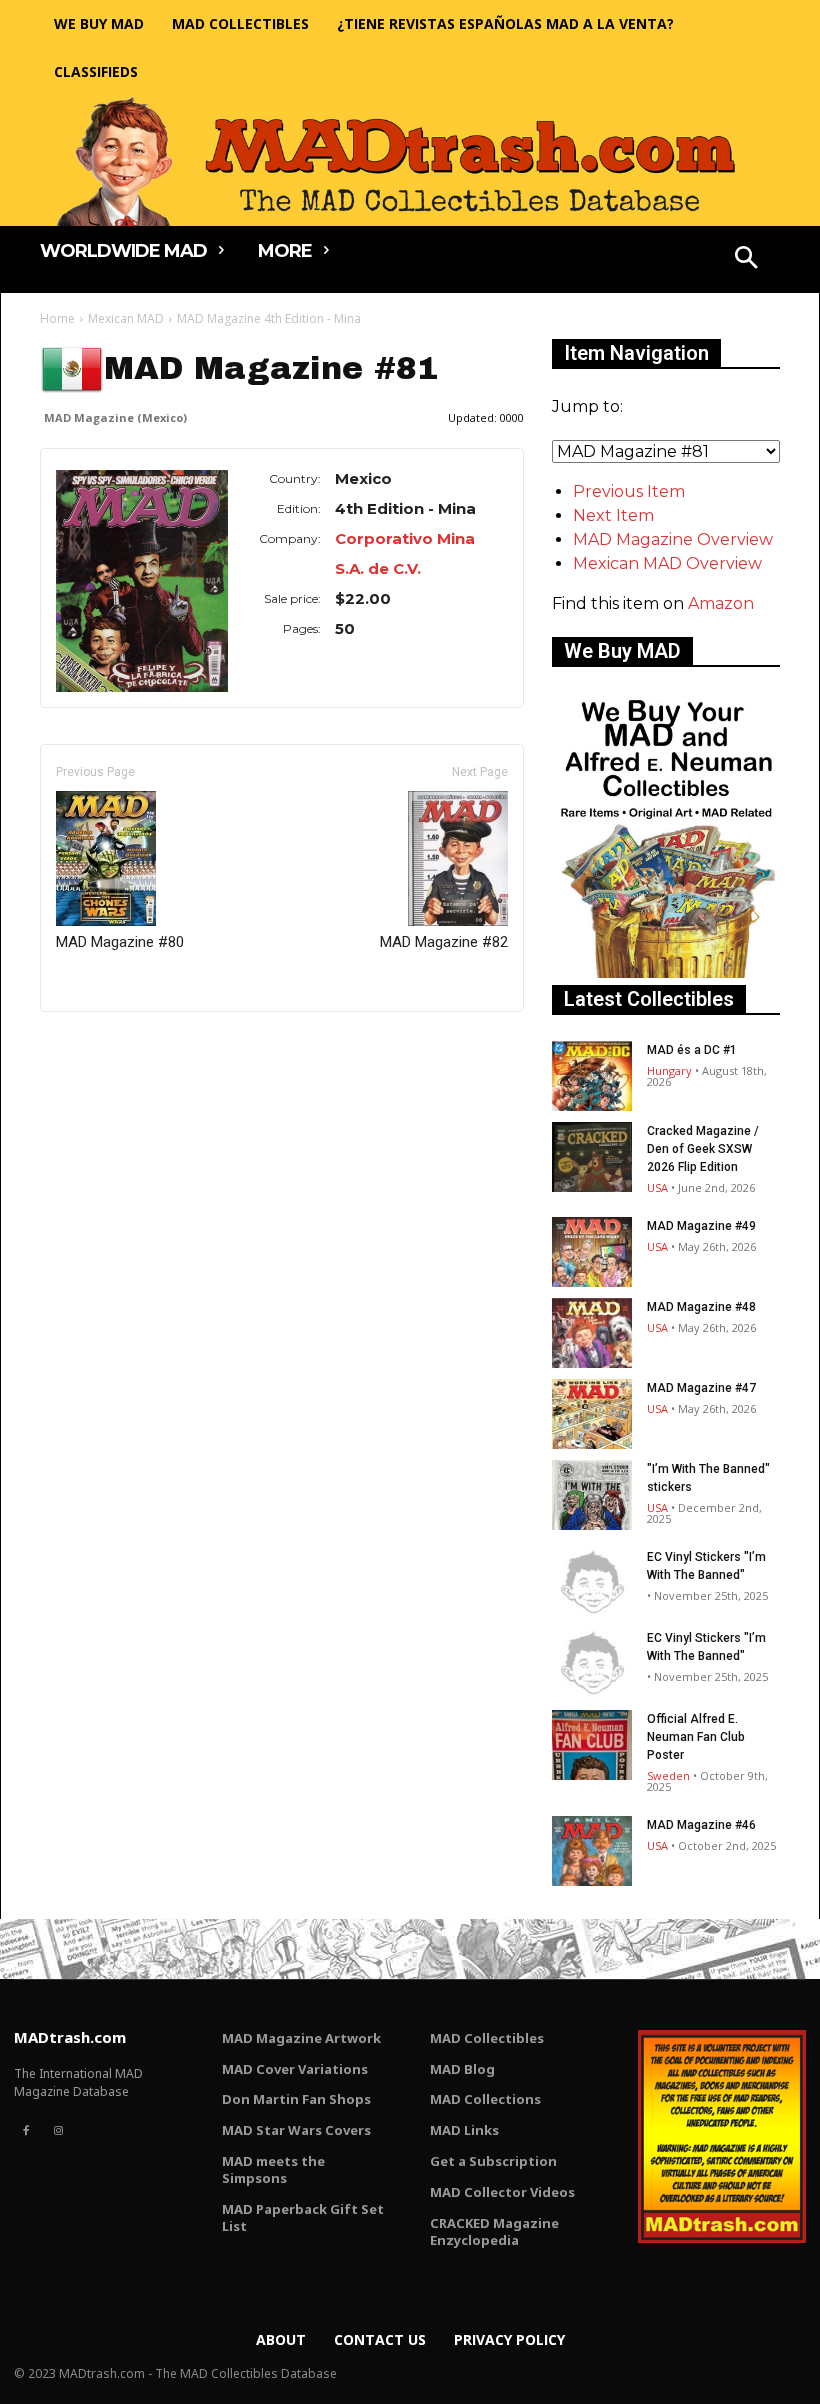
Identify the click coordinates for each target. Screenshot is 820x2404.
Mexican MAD (126, 318)
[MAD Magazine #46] (592, 1851)
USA (657, 1187)
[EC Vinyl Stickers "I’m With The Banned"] (592, 1583)
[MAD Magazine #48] (592, 1333)
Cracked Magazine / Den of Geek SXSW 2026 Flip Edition (703, 1149)
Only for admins (109, 1045)
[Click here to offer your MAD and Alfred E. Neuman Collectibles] (666, 972)
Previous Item (629, 491)
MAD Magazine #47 (701, 1388)
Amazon (721, 603)
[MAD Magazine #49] (592, 1252)
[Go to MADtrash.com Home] (410, 161)
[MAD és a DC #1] (592, 1076)
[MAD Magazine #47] (592, 1414)
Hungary (669, 1070)
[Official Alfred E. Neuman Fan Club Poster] (592, 1745)
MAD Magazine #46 (701, 1825)
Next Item (613, 515)
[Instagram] (58, 2131)
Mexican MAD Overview (667, 563)
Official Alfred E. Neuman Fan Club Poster (696, 1737)
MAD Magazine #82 (444, 942)
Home (57, 318)
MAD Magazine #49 (701, 1226)
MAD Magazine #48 (701, 1307)
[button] (747, 260)
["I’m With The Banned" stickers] (592, 1495)
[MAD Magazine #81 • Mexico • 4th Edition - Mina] (142, 581)
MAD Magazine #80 (120, 942)
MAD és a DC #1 (692, 1050)
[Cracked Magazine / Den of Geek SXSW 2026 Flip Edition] (592, 1157)
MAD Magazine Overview (673, 539)
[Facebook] (26, 2131)
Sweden (668, 1775)
